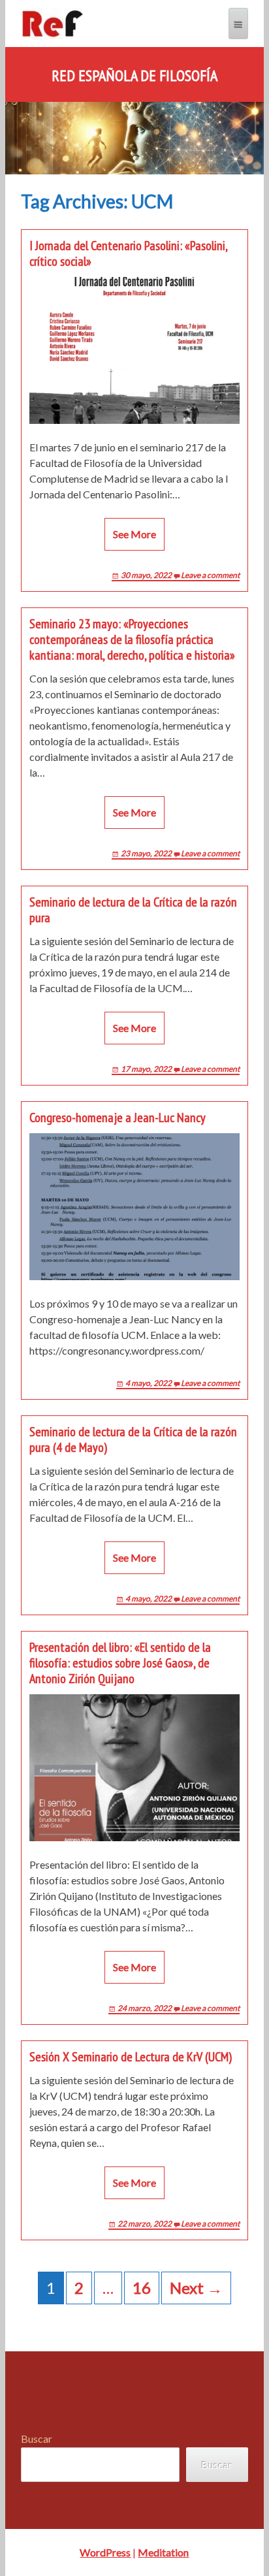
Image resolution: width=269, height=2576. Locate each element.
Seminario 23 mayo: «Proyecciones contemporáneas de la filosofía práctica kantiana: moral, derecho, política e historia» (132, 639)
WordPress (105, 2552)
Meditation (163, 2552)
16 (142, 2288)
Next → (196, 2288)
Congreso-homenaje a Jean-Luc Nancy (118, 1118)
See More (134, 534)
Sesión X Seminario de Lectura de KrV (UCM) (131, 2057)
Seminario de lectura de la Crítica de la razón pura (133, 910)
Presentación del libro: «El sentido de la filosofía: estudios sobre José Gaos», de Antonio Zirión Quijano (120, 1663)
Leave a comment (210, 575)
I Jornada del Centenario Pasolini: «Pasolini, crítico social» (128, 253)
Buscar (37, 2439)
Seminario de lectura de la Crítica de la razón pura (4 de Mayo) (133, 1440)
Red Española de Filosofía (134, 76)
